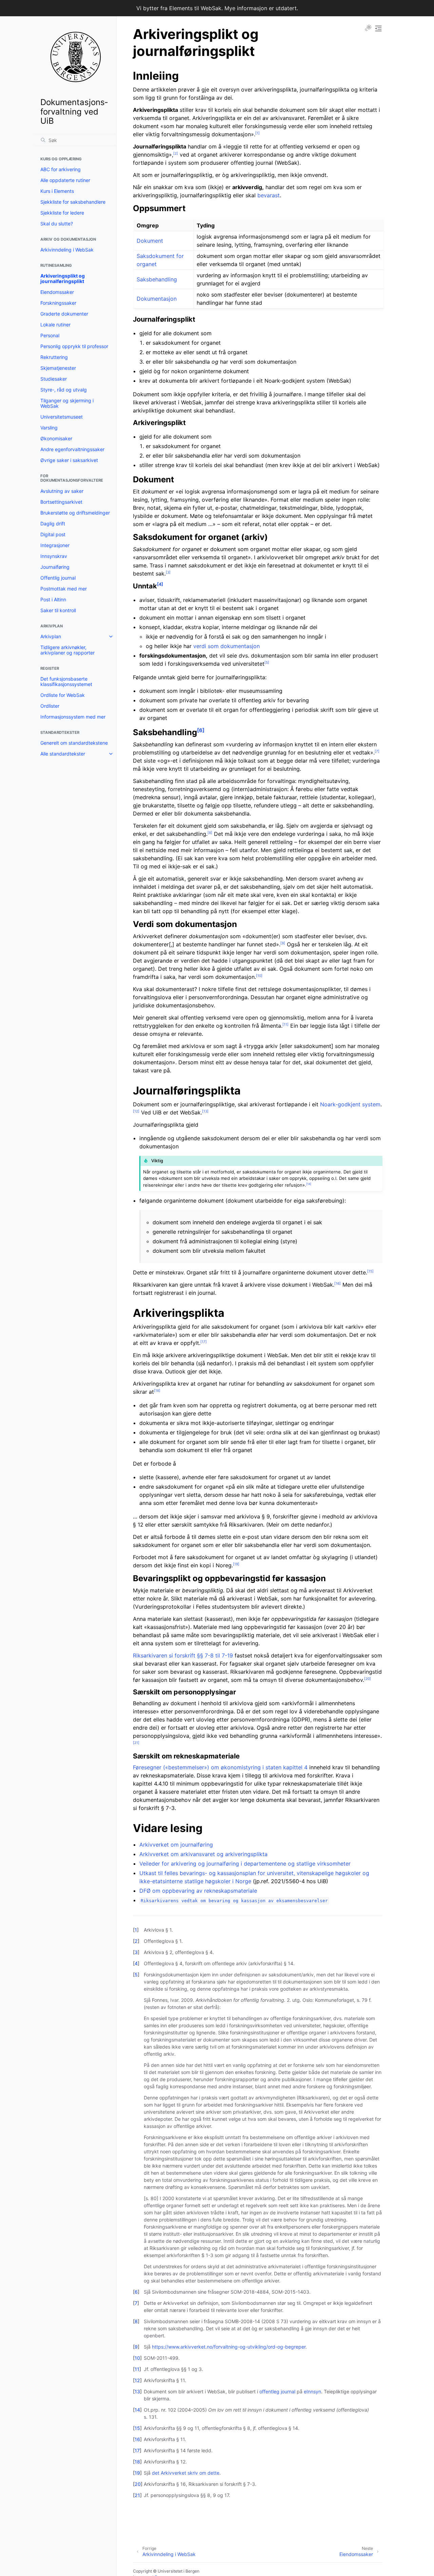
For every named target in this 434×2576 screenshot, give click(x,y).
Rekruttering (54, 357)
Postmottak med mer (64, 589)
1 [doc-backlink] (136, 1930)
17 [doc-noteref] (204, 1342)
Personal (50, 335)
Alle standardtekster (63, 754)
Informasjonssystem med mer (73, 717)
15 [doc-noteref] (370, 1271)
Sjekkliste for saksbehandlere (73, 202)
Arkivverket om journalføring (176, 1845)
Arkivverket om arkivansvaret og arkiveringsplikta (203, 1854)
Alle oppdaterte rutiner (65, 180)
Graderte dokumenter (64, 314)
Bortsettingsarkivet (61, 502)
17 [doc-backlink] (137, 2450)
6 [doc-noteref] (201, 730)
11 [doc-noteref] (285, 1024)
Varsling (49, 428)
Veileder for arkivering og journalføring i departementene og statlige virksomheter (245, 1864)
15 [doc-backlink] (137, 2428)
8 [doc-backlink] (136, 2321)
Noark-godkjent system (350, 1104)
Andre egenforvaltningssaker (72, 449)
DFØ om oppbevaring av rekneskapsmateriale (198, 1891)
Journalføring (55, 567)
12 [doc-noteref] (136, 1111)
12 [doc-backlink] (137, 2380)
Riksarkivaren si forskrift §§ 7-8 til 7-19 (183, 1655)
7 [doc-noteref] (377, 751)
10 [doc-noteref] (259, 975)
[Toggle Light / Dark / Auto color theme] (368, 28)
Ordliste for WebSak (63, 695)
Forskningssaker (58, 303)
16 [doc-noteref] (338, 1283)
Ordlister (50, 706)
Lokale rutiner (55, 325)
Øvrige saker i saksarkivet (69, 460)
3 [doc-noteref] (168, 572)
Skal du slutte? (57, 224)
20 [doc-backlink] (138, 2484)
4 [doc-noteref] (160, 584)
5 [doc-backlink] (136, 1975)
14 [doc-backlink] (137, 2410)
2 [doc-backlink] (136, 1941)
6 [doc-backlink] (136, 2292)
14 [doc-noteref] (309, 1184)
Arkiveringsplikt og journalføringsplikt (63, 278)
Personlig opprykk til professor (74, 346)
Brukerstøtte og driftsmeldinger (75, 513)
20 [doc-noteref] (368, 1678)
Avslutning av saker (62, 491)
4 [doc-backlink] (136, 1963)
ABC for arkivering (61, 169)
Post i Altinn (53, 599)
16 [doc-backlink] (137, 2439)
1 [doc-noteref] (258, 133)
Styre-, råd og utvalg (64, 390)
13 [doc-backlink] (137, 2391)
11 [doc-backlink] (137, 2369)
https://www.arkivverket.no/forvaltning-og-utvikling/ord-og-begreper (229, 2347)
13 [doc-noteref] (205, 1111)
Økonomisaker (56, 438)
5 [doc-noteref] (267, 662)
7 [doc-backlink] (136, 2303)
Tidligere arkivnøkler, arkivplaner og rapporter (67, 650)
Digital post (53, 534)
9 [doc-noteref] (283, 943)
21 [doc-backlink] (137, 2495)
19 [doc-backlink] (137, 2473)
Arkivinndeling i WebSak (67, 250)
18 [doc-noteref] (157, 1390)
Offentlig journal (58, 578)
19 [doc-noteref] (236, 1564)
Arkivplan (51, 636)
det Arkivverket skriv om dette (186, 2473)
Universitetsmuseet (62, 417)
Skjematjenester (58, 368)
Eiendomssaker (57, 292)
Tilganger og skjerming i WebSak (67, 403)
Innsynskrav (54, 556)
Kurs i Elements (57, 191)
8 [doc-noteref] (210, 832)
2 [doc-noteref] (176, 153)
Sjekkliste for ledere (62, 213)
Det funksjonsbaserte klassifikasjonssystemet (66, 681)
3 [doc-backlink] (136, 1952)
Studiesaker (54, 379)
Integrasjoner (55, 545)
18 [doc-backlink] (137, 2462)
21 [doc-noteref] (136, 1743)
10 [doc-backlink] (137, 2358)
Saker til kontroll (58, 610)
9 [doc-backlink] (136, 2347)
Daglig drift (53, 524)
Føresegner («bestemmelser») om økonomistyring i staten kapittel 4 (220, 1767)
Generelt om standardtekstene (74, 743)
